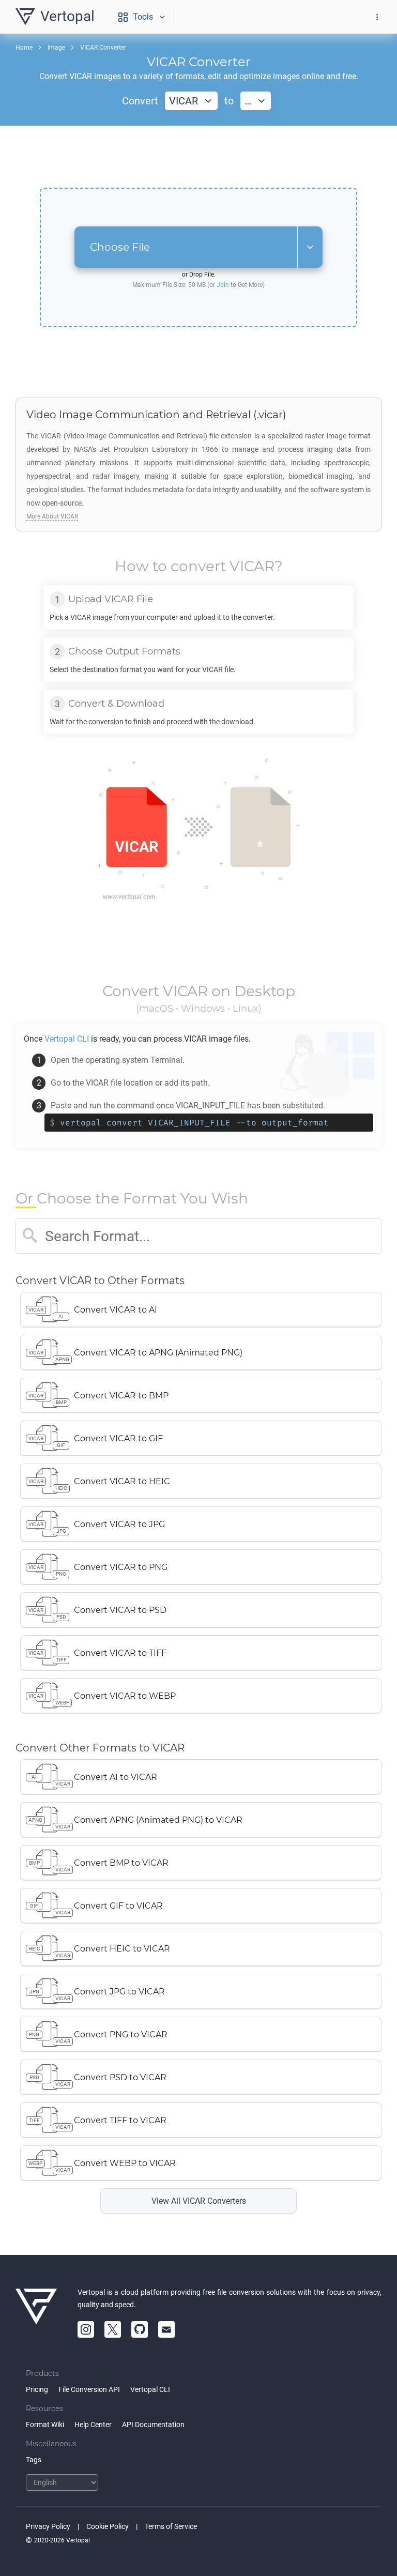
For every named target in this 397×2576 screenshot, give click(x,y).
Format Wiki (45, 2425)
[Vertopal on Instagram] (86, 2329)
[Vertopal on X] (113, 2329)
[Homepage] (36, 2312)
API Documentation (153, 2425)
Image (56, 48)
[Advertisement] (198, 157)
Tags (34, 2460)
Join (223, 285)
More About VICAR (52, 516)
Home (24, 48)
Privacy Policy (48, 2526)
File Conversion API (89, 2389)
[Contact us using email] (166, 2329)
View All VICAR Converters (199, 2201)
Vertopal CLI (150, 2389)
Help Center (93, 2425)
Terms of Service (171, 2526)
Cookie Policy (108, 2526)
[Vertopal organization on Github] (140, 2329)
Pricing (37, 2389)
